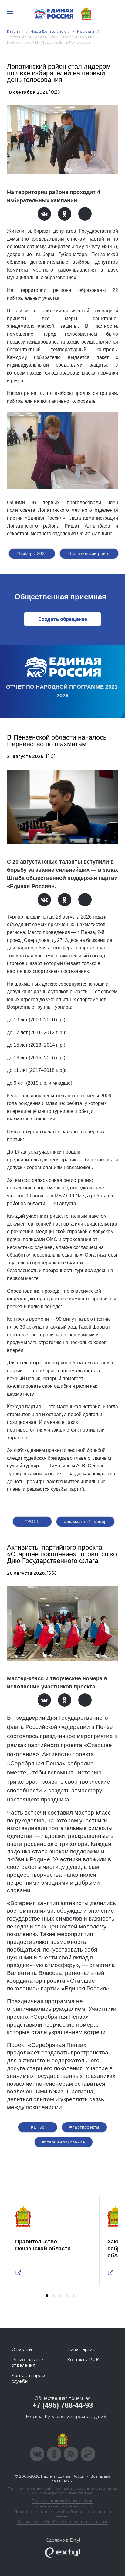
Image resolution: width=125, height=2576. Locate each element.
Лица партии (81, 2349)
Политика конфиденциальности (62, 2506)
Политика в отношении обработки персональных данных (63, 2514)
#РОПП (32, 1521)
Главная (15, 31)
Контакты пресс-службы (30, 2378)
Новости (86, 31)
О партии (22, 2349)
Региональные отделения (27, 2362)
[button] (47, 2296)
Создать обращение (63, 619)
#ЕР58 (38, 2127)
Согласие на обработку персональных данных (62, 2521)
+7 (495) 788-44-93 (63, 2405)
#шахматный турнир (85, 1521)
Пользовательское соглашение (63, 2501)
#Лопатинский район (89, 553)
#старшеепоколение (64, 2142)
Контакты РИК (83, 2360)
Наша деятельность (50, 31)
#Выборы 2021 (32, 553)
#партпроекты (84, 2127)
